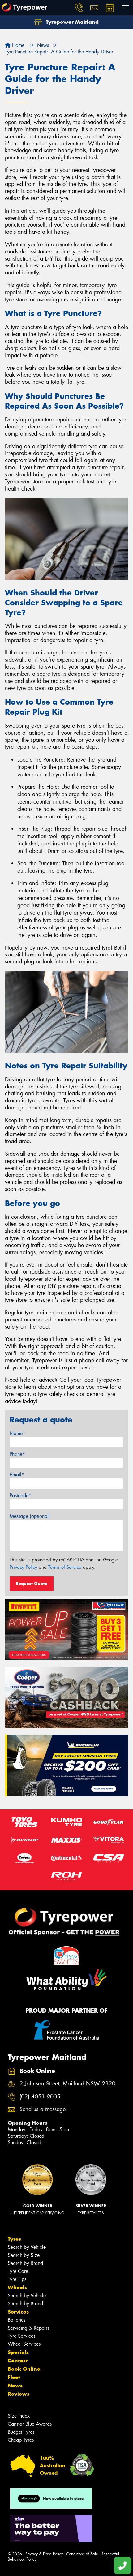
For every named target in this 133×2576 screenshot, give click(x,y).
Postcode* (20, 1495)
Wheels (17, 2287)
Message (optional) (30, 1516)
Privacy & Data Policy (44, 2554)
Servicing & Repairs (28, 2328)
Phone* (17, 1454)
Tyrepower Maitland (71, 22)
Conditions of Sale (82, 2554)
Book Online (24, 2369)
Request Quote (32, 1584)
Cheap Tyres (21, 2440)
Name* (17, 1433)
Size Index (19, 2416)
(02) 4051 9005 (40, 2097)
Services (18, 2312)
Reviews (19, 2394)
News (15, 2386)
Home (17, 45)
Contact (18, 2361)
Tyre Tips (17, 2279)
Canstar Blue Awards (30, 2424)
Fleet (14, 2377)
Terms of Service (65, 1567)
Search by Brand (25, 2263)
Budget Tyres (21, 2432)
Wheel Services (24, 2344)
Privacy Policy (23, 1567)
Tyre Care (18, 2271)
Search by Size (24, 2255)
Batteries (17, 2320)
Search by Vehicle (27, 2247)
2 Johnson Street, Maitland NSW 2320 (67, 2084)
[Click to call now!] (79, 8)
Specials (18, 2352)
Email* (17, 1475)
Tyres (14, 2239)
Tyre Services (21, 2336)
